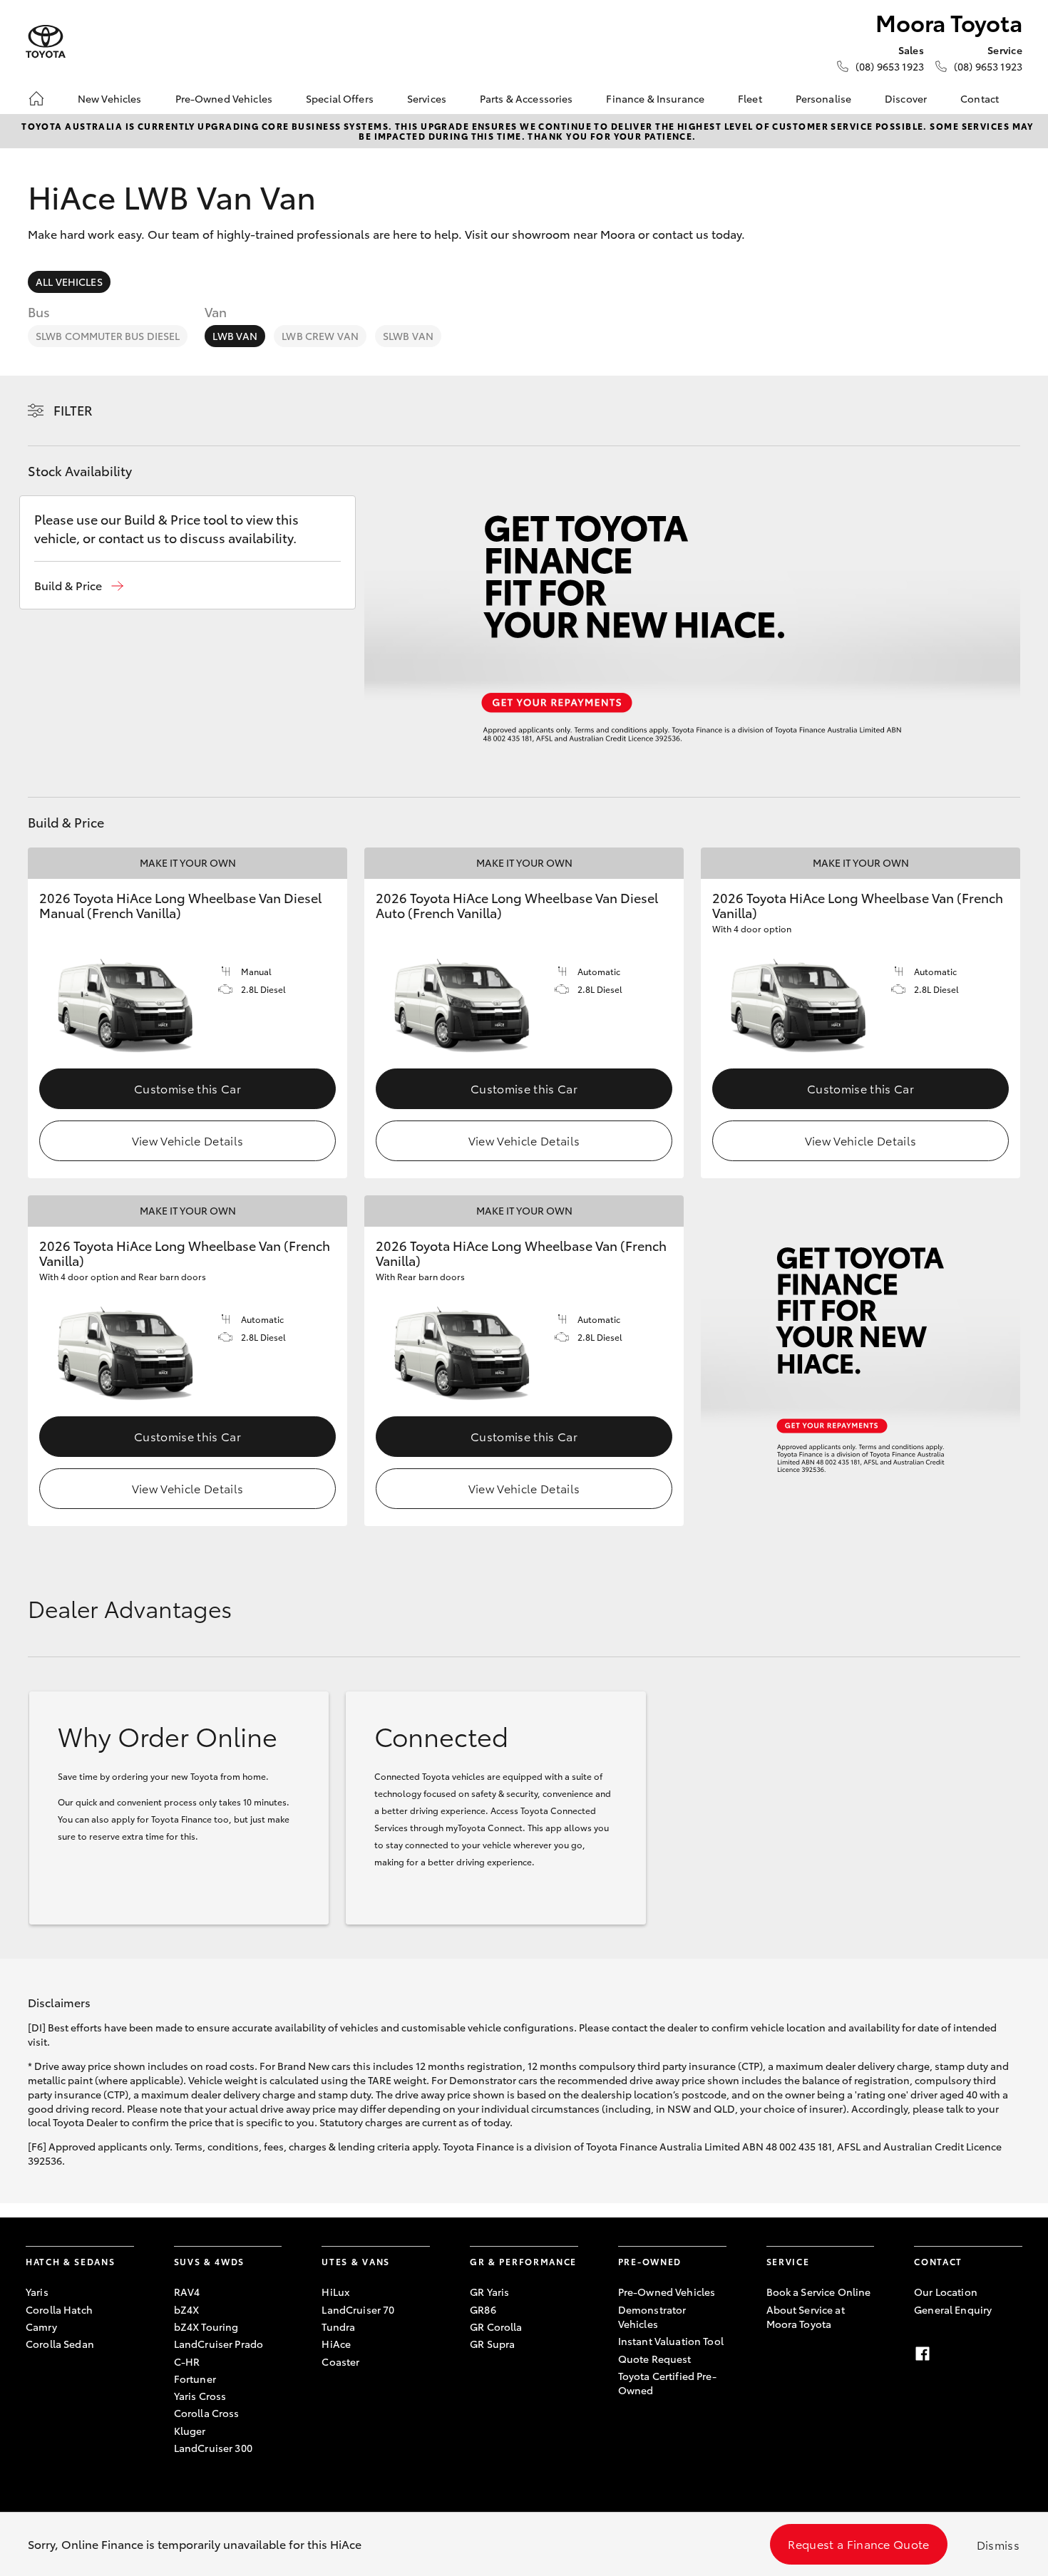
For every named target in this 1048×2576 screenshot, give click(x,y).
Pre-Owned (650, 2261)
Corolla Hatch (59, 2309)
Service (788, 2261)
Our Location (946, 2292)
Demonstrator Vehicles (652, 2317)
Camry (41, 2327)
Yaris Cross (200, 2396)
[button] (79, 586)
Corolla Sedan (60, 2344)
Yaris (37, 2292)
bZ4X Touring (206, 2327)
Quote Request (655, 2359)
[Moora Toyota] (46, 42)
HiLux (335, 2292)
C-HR (187, 2361)
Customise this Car (187, 1088)
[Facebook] (923, 2354)
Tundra (338, 2327)
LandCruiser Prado (219, 2344)
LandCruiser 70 (358, 2309)
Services (427, 98)
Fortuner (195, 2379)
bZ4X (187, 2309)
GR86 (483, 2309)
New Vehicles (110, 98)
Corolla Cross (207, 2413)
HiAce (336, 2344)
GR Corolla (496, 2327)
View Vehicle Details (187, 1140)
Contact (980, 98)
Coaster (340, 2361)
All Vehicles (69, 282)
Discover (906, 98)
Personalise (824, 98)
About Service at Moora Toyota (806, 2317)
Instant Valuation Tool (671, 2341)
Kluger (190, 2431)
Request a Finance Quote (858, 2544)
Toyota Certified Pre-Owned (667, 2383)
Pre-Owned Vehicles (224, 98)
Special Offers (340, 98)
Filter (73, 410)
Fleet (750, 98)
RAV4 (187, 2292)
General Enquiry (953, 2309)
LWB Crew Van (320, 336)
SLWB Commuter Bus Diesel (108, 336)
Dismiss (998, 2544)
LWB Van (235, 336)
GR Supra (492, 2344)
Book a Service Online (819, 2292)
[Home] (36, 98)
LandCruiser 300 (213, 2448)
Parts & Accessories (526, 98)
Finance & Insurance (655, 98)
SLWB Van (408, 336)
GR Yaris (489, 2292)
